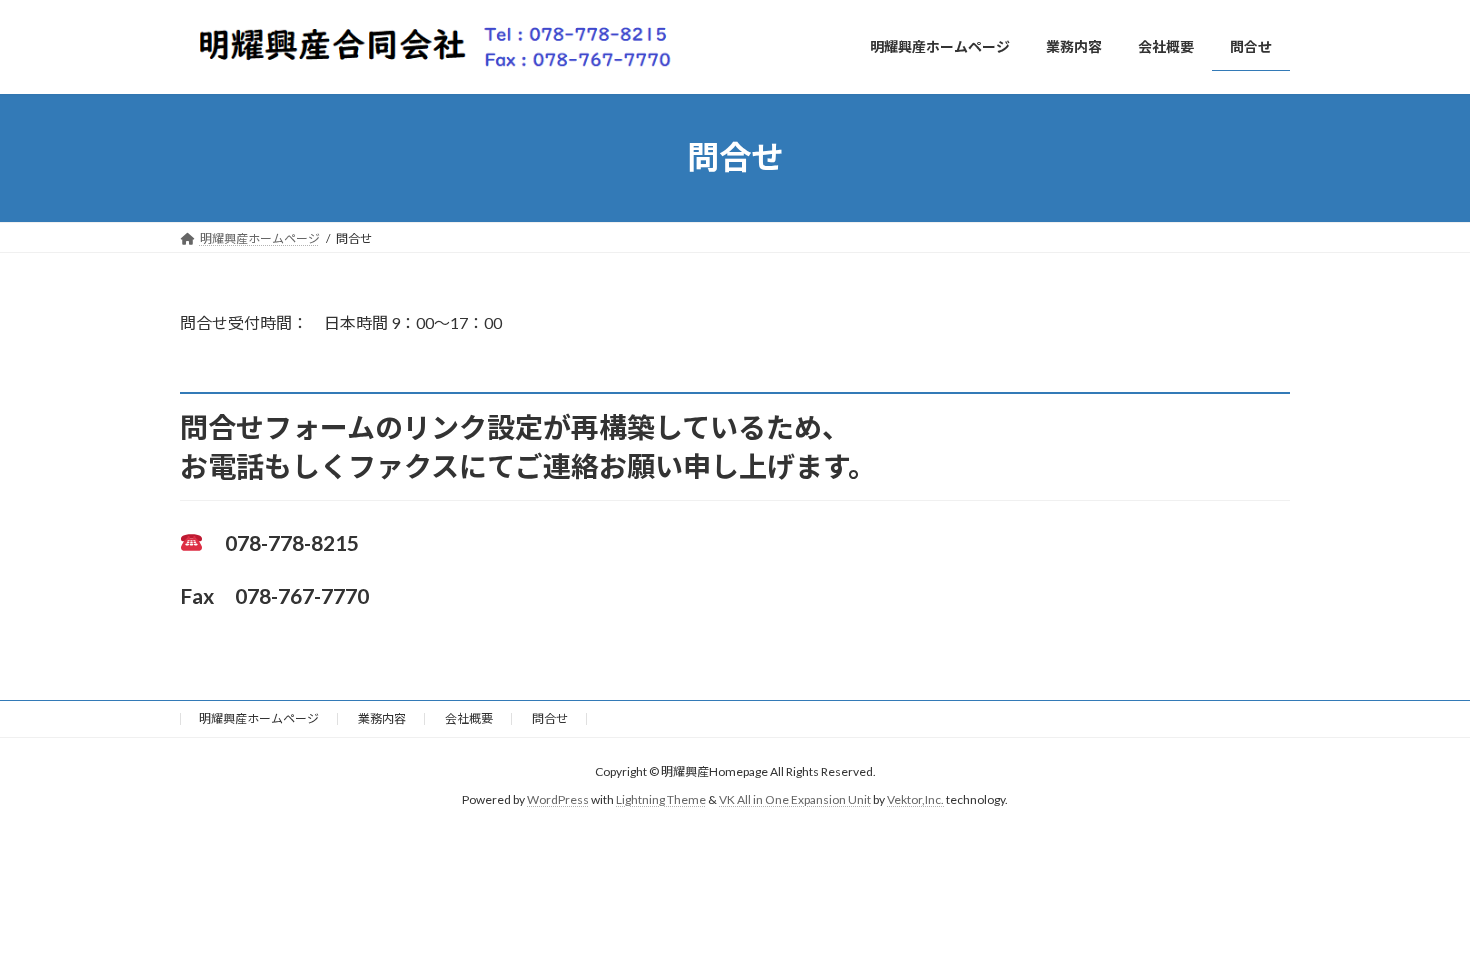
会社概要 (469, 718)
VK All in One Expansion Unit (795, 799)
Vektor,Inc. (915, 799)
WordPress (558, 799)
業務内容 (382, 718)
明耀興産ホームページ (259, 718)
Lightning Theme (661, 799)
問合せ (550, 718)
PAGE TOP (1417, 908)
